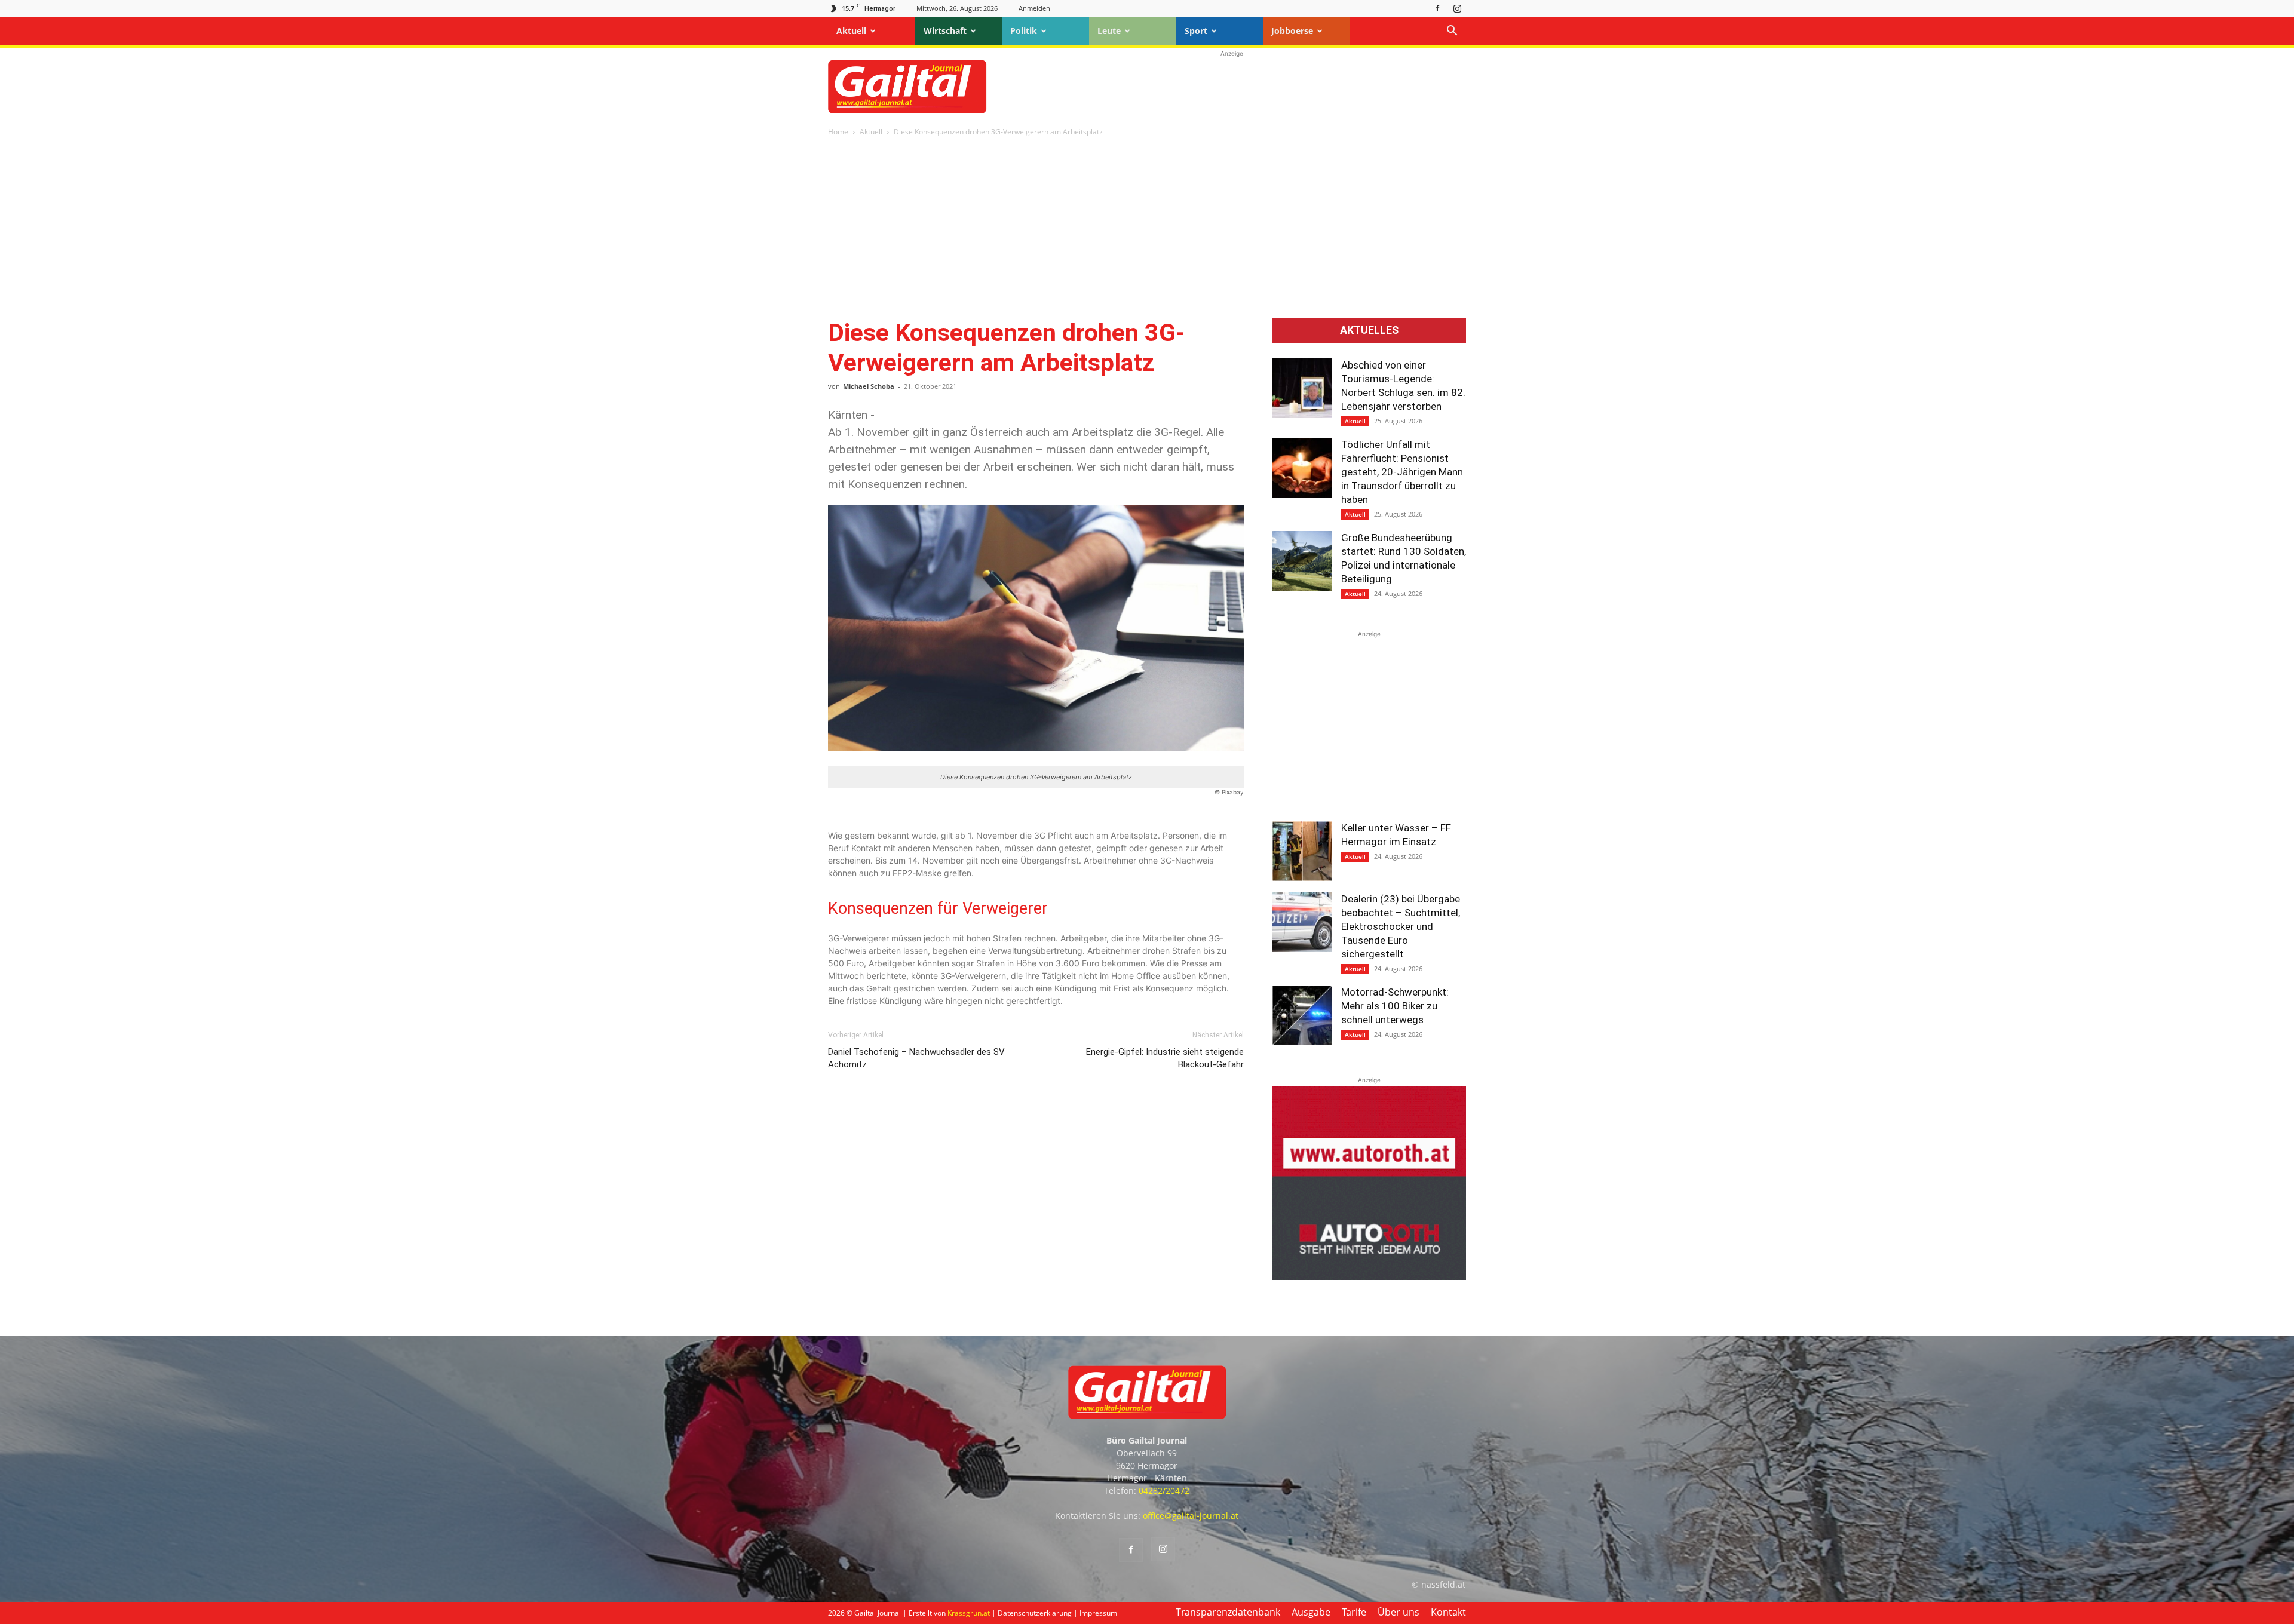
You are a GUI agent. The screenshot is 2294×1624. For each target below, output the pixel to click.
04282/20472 (1164, 1491)
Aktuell (851, 31)
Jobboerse (1292, 31)
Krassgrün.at (969, 1613)
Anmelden (1034, 8)
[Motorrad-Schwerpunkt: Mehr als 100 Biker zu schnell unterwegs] (1302, 1015)
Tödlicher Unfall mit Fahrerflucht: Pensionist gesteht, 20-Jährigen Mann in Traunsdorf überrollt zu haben (1402, 472)
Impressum (1098, 1613)
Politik (1024, 31)
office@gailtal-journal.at (1191, 1516)
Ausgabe (1311, 1612)
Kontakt (1448, 1612)
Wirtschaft (945, 31)
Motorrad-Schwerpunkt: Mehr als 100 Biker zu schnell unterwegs (1395, 1006)
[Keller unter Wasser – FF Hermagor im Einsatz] (1302, 851)
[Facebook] (1437, 8)
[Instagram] (1457, 8)
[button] (1452, 32)
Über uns (1399, 1612)
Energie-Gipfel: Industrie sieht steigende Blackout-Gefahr (1165, 1058)
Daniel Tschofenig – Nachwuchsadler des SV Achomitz (916, 1058)
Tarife (1354, 1612)
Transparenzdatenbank (1228, 1612)
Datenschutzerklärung (1035, 1613)
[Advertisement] (1232, 87)
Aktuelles (1369, 330)
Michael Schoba (869, 386)
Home (838, 132)
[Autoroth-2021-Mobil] (1369, 1277)
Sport (1196, 31)
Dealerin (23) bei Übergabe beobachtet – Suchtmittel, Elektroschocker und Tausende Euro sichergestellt (1401, 926)
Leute (1109, 31)
